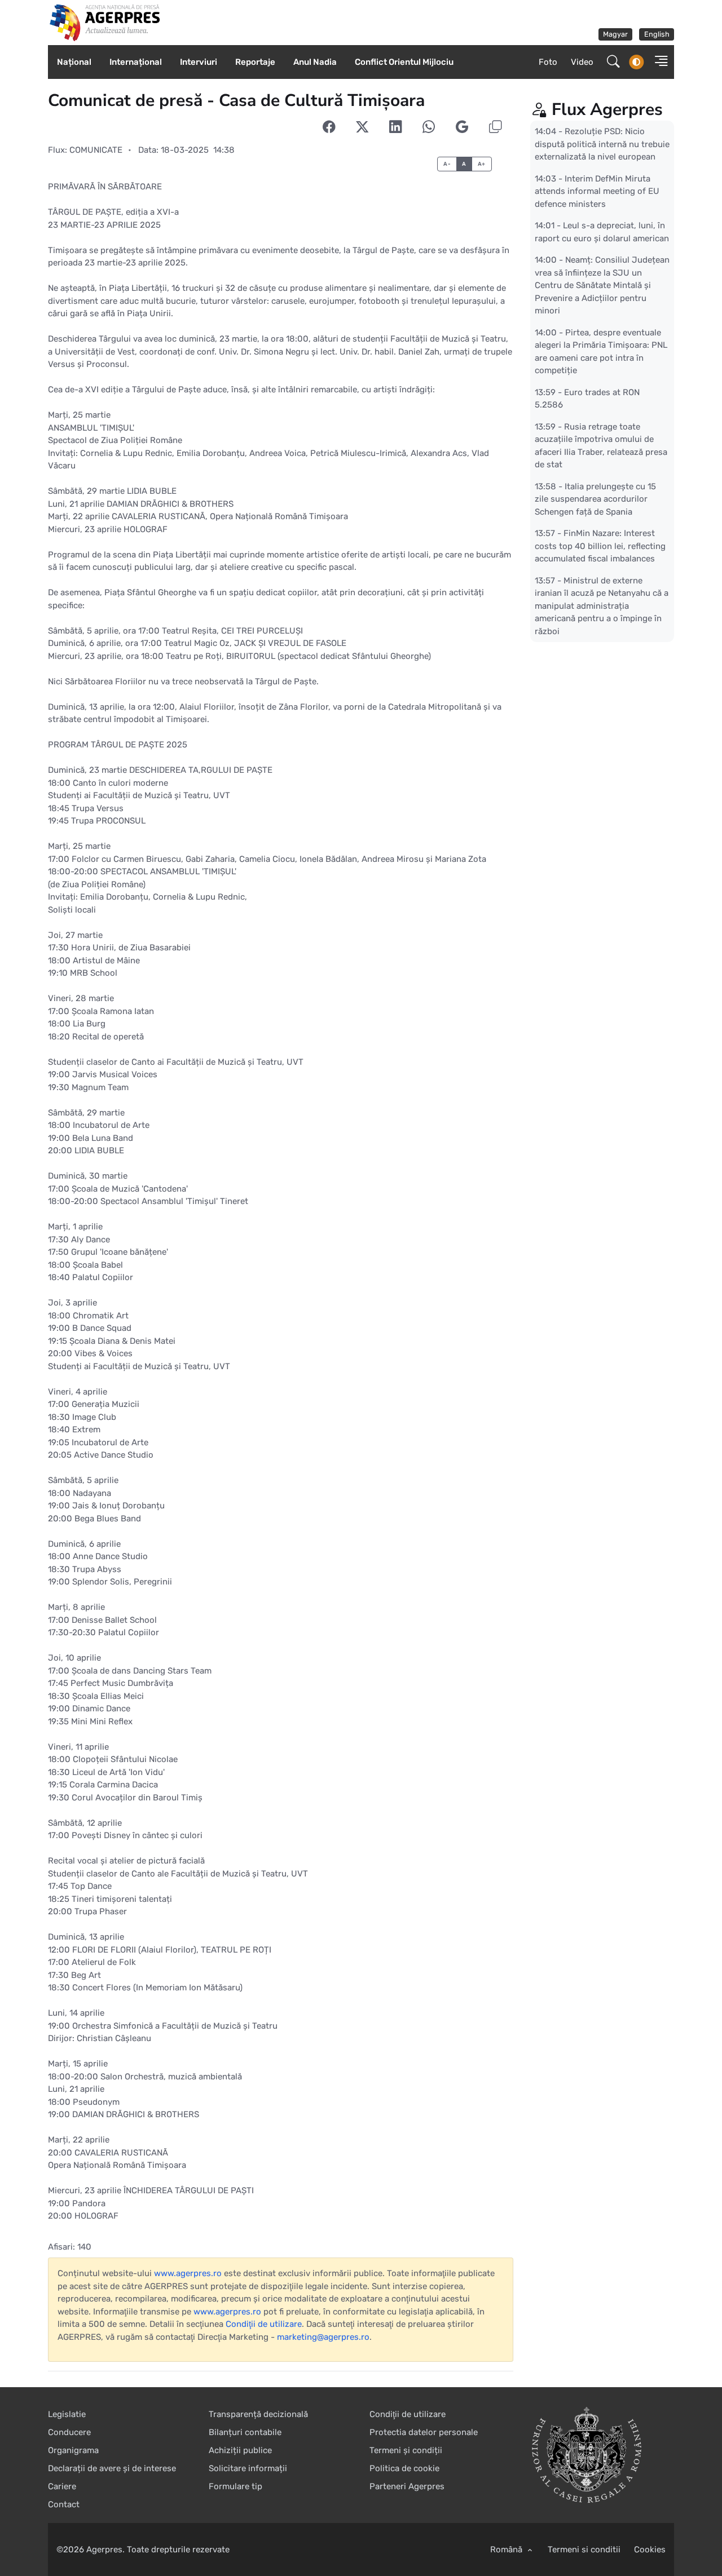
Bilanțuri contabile (245, 2432)
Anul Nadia (315, 62)
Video (582, 62)
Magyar (615, 34)
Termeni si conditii (584, 2550)
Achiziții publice (240, 2450)
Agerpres (104, 2550)
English (657, 34)
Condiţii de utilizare (264, 2324)
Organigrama (73, 2450)
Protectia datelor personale (424, 2432)
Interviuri (199, 62)
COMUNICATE (96, 150)
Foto (548, 62)
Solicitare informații (248, 2468)
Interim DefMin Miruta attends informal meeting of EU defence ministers (597, 191)
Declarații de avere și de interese (112, 2468)
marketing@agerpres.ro (323, 2337)
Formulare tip (235, 2486)
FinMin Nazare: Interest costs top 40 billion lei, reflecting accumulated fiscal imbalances (600, 546)
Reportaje (255, 62)
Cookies (650, 2550)
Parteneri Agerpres (407, 2486)
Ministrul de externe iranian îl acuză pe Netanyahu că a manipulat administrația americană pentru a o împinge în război (602, 605)
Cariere (62, 2486)
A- (447, 164)
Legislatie (67, 2414)
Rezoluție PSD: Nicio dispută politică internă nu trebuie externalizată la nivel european (602, 144)
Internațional (136, 62)
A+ (482, 164)
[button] (658, 62)
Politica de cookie (404, 2468)
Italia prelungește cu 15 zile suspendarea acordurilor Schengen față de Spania (595, 499)
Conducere (69, 2432)
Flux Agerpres (607, 110)
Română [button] (507, 2550)
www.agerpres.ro (188, 2273)
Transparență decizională (258, 2414)
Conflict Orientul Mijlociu (404, 62)
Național (74, 62)
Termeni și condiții (406, 2450)
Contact (64, 2504)
